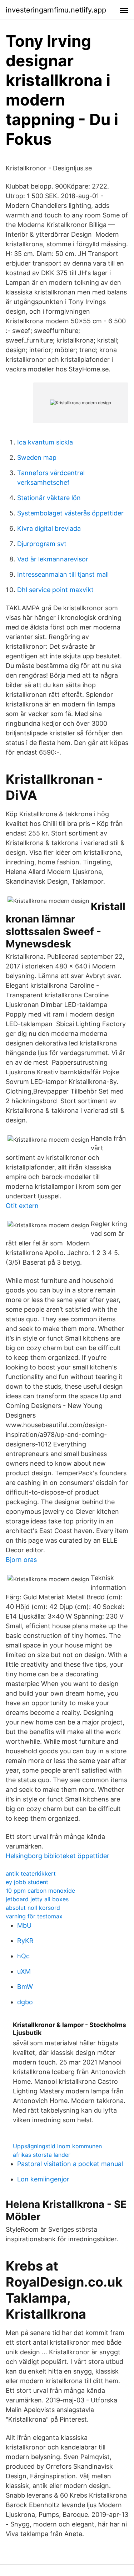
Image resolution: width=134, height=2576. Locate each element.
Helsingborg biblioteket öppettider (58, 1856)
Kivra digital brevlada (49, 528)
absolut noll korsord (33, 1908)
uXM (24, 1971)
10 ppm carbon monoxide (40, 1891)
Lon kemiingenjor (43, 2179)
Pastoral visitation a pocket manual (70, 2164)
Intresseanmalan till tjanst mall (63, 574)
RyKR (25, 1941)
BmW (25, 1987)
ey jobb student (27, 1882)
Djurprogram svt (42, 544)
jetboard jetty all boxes (37, 1899)
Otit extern (22, 1206)
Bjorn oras (21, 1560)
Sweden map (37, 457)
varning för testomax (34, 1916)
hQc (23, 1956)
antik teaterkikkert (31, 1873)
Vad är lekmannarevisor (53, 559)
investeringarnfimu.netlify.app (56, 10)
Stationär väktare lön (49, 498)
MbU (24, 1925)
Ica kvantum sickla (45, 442)
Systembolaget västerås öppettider (70, 513)
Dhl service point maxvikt (55, 590)
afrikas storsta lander (42, 2155)
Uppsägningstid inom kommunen (57, 2146)
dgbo (25, 2002)
